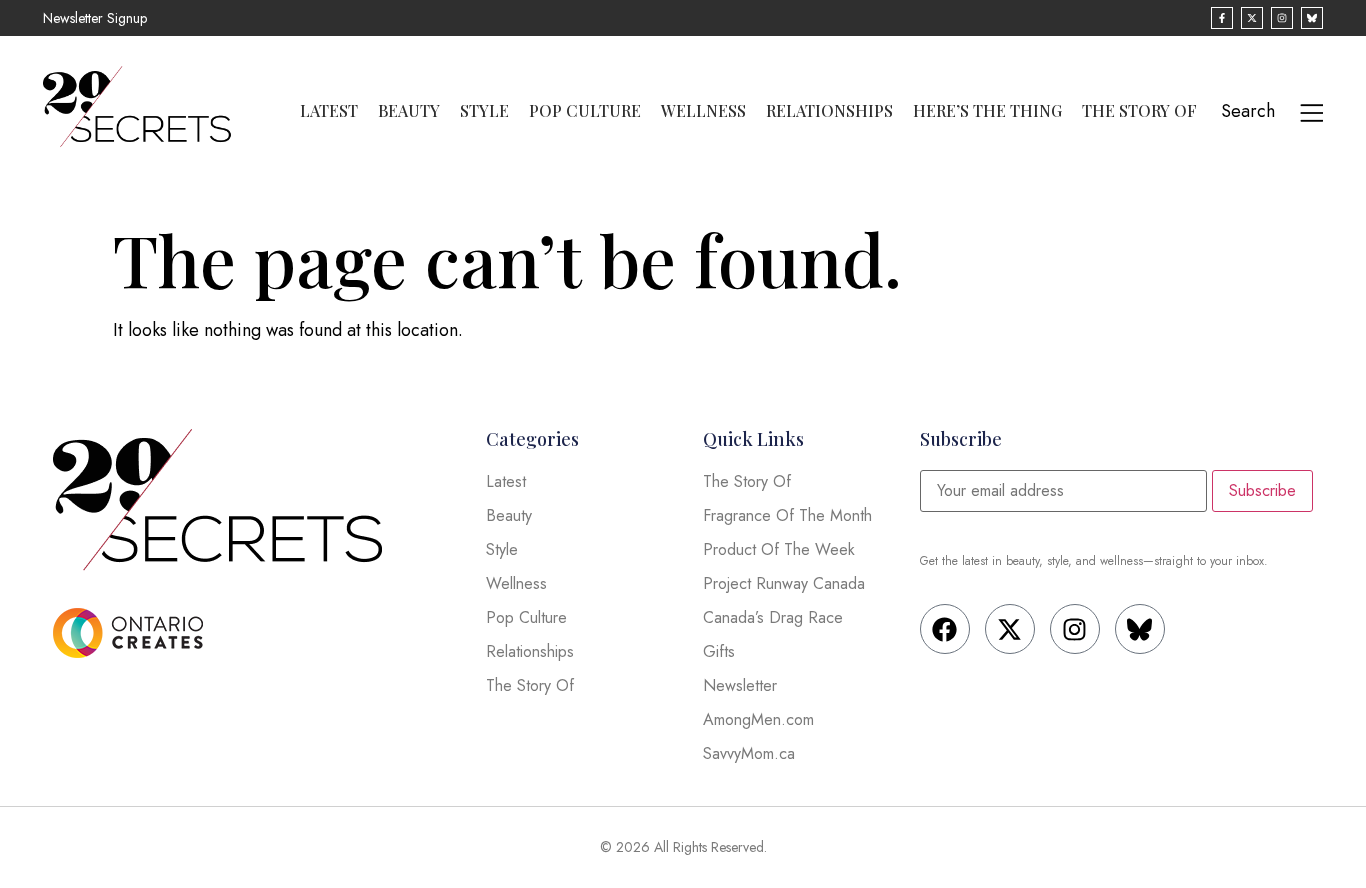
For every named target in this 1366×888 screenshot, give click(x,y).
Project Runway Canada (784, 583)
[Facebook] (945, 629)
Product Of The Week (779, 549)
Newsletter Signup (95, 18)
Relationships (829, 111)
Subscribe (1262, 490)
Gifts (719, 651)
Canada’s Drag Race (773, 617)
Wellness (703, 111)
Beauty (409, 111)
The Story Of (1139, 111)
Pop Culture (585, 111)
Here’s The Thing (987, 111)
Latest (329, 111)
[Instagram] (1075, 629)
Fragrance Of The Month (787, 515)
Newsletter (740, 685)
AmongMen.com (758, 719)
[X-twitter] (1010, 629)
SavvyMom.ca (749, 753)
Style (484, 111)
